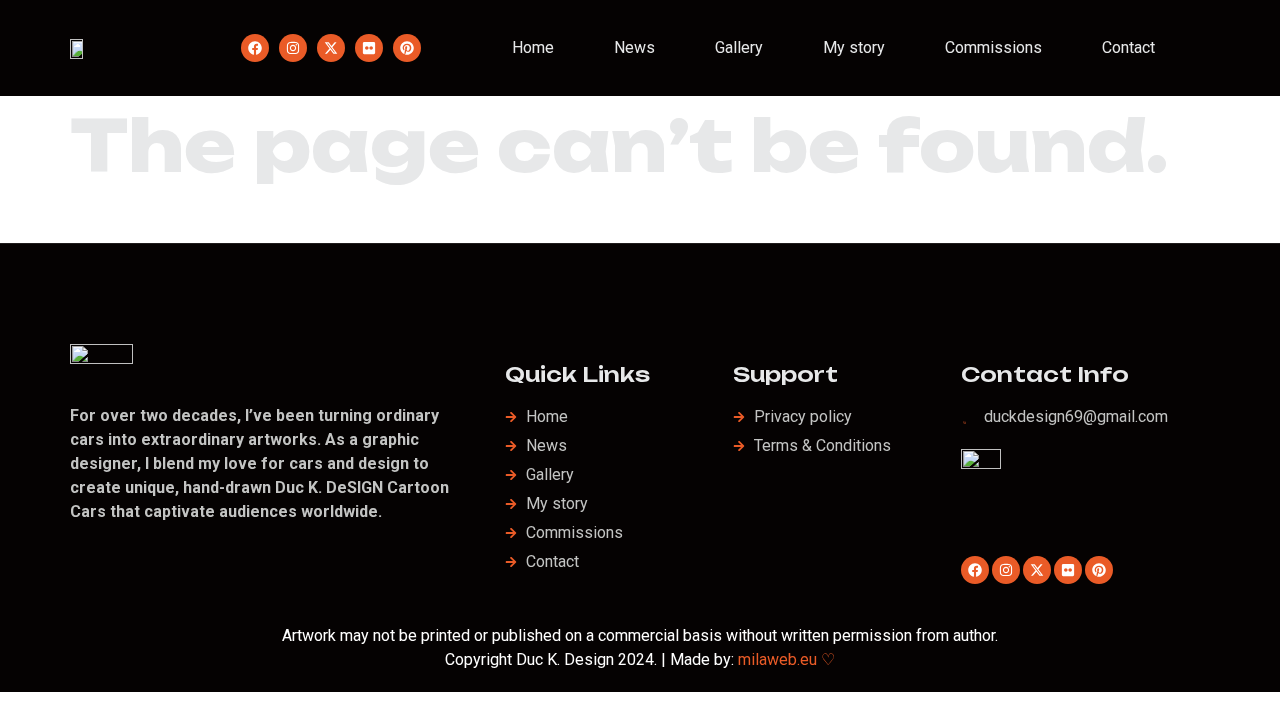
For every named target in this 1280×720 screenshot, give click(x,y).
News (634, 47)
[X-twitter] (331, 48)
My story (854, 47)
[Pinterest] (407, 48)
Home (533, 47)
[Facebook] (255, 48)
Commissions (993, 47)
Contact (1128, 47)
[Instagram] (293, 48)
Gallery (739, 47)
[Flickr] (369, 48)
